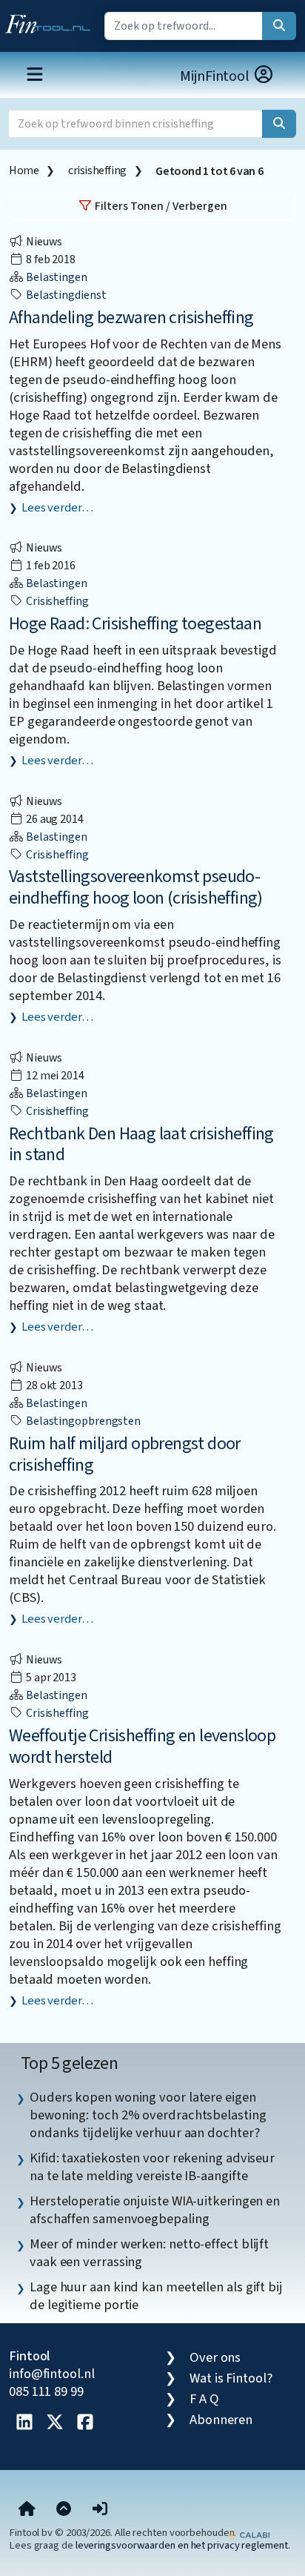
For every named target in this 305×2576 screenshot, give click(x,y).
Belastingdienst (65, 295)
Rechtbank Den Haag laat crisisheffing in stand (141, 1145)
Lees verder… (57, 508)
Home (24, 170)
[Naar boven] (64, 2510)
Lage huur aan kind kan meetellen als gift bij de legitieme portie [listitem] (156, 2296)
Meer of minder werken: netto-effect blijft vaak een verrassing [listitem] (149, 2253)
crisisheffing (97, 170)
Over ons (215, 2357)
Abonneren (221, 2420)
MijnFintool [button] (216, 76)
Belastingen (56, 277)
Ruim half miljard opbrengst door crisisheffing (125, 1454)
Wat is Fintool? (231, 2378)
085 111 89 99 (46, 2391)
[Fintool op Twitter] (55, 2423)
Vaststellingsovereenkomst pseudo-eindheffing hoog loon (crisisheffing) (136, 887)
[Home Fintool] (51, 21)
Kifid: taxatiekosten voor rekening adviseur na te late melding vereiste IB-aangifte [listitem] (152, 2167)
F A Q (204, 2399)
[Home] (27, 2510)
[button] (100, 2510)
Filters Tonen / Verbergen (160, 206)
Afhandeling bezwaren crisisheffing (131, 318)
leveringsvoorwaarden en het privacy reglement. (183, 2545)
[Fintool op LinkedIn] (24, 2423)
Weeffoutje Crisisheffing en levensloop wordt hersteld (142, 1746)
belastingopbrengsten (82, 1421)
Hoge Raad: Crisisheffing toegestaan (135, 624)
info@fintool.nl (52, 2374)
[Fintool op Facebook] (85, 2423)
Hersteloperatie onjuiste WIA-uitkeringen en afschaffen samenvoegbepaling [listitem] (155, 2210)
